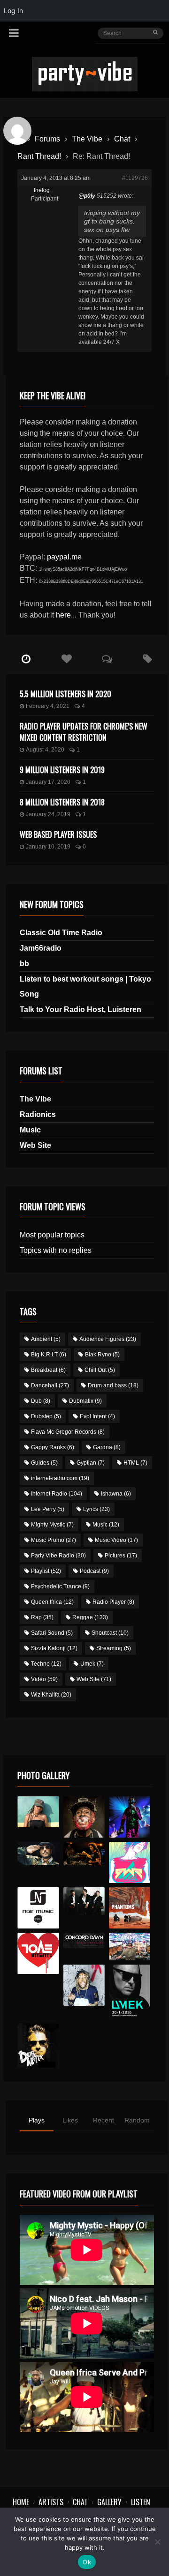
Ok (87, 2562)
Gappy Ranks (53, 1447)
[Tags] (148, 659)
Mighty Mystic (52, 1525)
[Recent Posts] (26, 659)
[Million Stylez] (38, 1854)
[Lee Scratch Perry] (84, 1817)
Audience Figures (108, 1339)
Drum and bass (113, 1385)
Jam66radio (41, 948)
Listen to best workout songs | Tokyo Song (85, 986)
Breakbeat (48, 1370)
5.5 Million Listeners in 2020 (65, 694)
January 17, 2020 (48, 782)
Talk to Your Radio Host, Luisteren (81, 1009)
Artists (51, 2502)
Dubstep (46, 1416)
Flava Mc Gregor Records (68, 1432)
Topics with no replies (56, 1250)
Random (137, 2120)
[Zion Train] (84, 1854)
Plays (37, 2120)
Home (21, 2502)
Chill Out (100, 1370)
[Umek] (130, 1992)
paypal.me (64, 557)
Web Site (35, 1145)
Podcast (94, 1571)
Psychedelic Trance (60, 1586)
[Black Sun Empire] (130, 1908)
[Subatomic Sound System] (130, 1817)
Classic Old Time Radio (61, 933)
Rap (42, 1617)
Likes (70, 2120)
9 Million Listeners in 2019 (62, 770)
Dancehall (50, 1385)
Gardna (107, 1447)
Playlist (46, 1571)
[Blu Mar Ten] (84, 1901)
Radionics (38, 1114)
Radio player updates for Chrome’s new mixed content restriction (84, 732)
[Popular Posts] (67, 659)
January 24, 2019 (48, 814)
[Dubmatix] (38, 2046)
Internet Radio (57, 1494)
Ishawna (116, 1494)
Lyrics (96, 1509)
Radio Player (113, 1602)
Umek (92, 1664)
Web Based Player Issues (58, 834)
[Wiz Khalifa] (84, 1985)
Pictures (121, 1556)
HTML (135, 1463)
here (63, 615)
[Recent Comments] (107, 659)
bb (24, 964)
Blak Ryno (102, 1355)
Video (44, 1679)
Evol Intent (97, 1416)
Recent (104, 2120)
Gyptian (91, 1463)
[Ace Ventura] (130, 1947)
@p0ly (87, 196)
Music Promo (54, 1540)
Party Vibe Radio (58, 1556)
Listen (141, 2502)
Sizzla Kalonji (54, 1648)
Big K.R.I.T (49, 1355)
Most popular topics (52, 1235)
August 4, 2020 (45, 750)
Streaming (114, 1648)
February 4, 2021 (48, 706)
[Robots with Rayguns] (130, 1862)
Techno (46, 1664)
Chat (122, 139)
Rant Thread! (39, 156)
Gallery (109, 2502)
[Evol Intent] (38, 1953)
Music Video (116, 1540)
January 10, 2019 (48, 847)
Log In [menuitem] (13, 11)
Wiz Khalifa (51, 1695)
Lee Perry (48, 1509)
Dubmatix (85, 1401)
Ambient (46, 1339)
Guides (44, 1463)
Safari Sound (52, 1633)
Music (30, 1130)
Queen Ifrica (52, 1602)
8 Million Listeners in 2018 (62, 802)
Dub (41, 1401)
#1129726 (135, 178)
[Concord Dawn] (84, 1940)
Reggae (90, 1617)
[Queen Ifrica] (38, 1812)
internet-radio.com (60, 1478)
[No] (157, 2542)
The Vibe (87, 139)
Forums (47, 139)
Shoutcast (110, 1633)
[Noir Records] (38, 1908)
